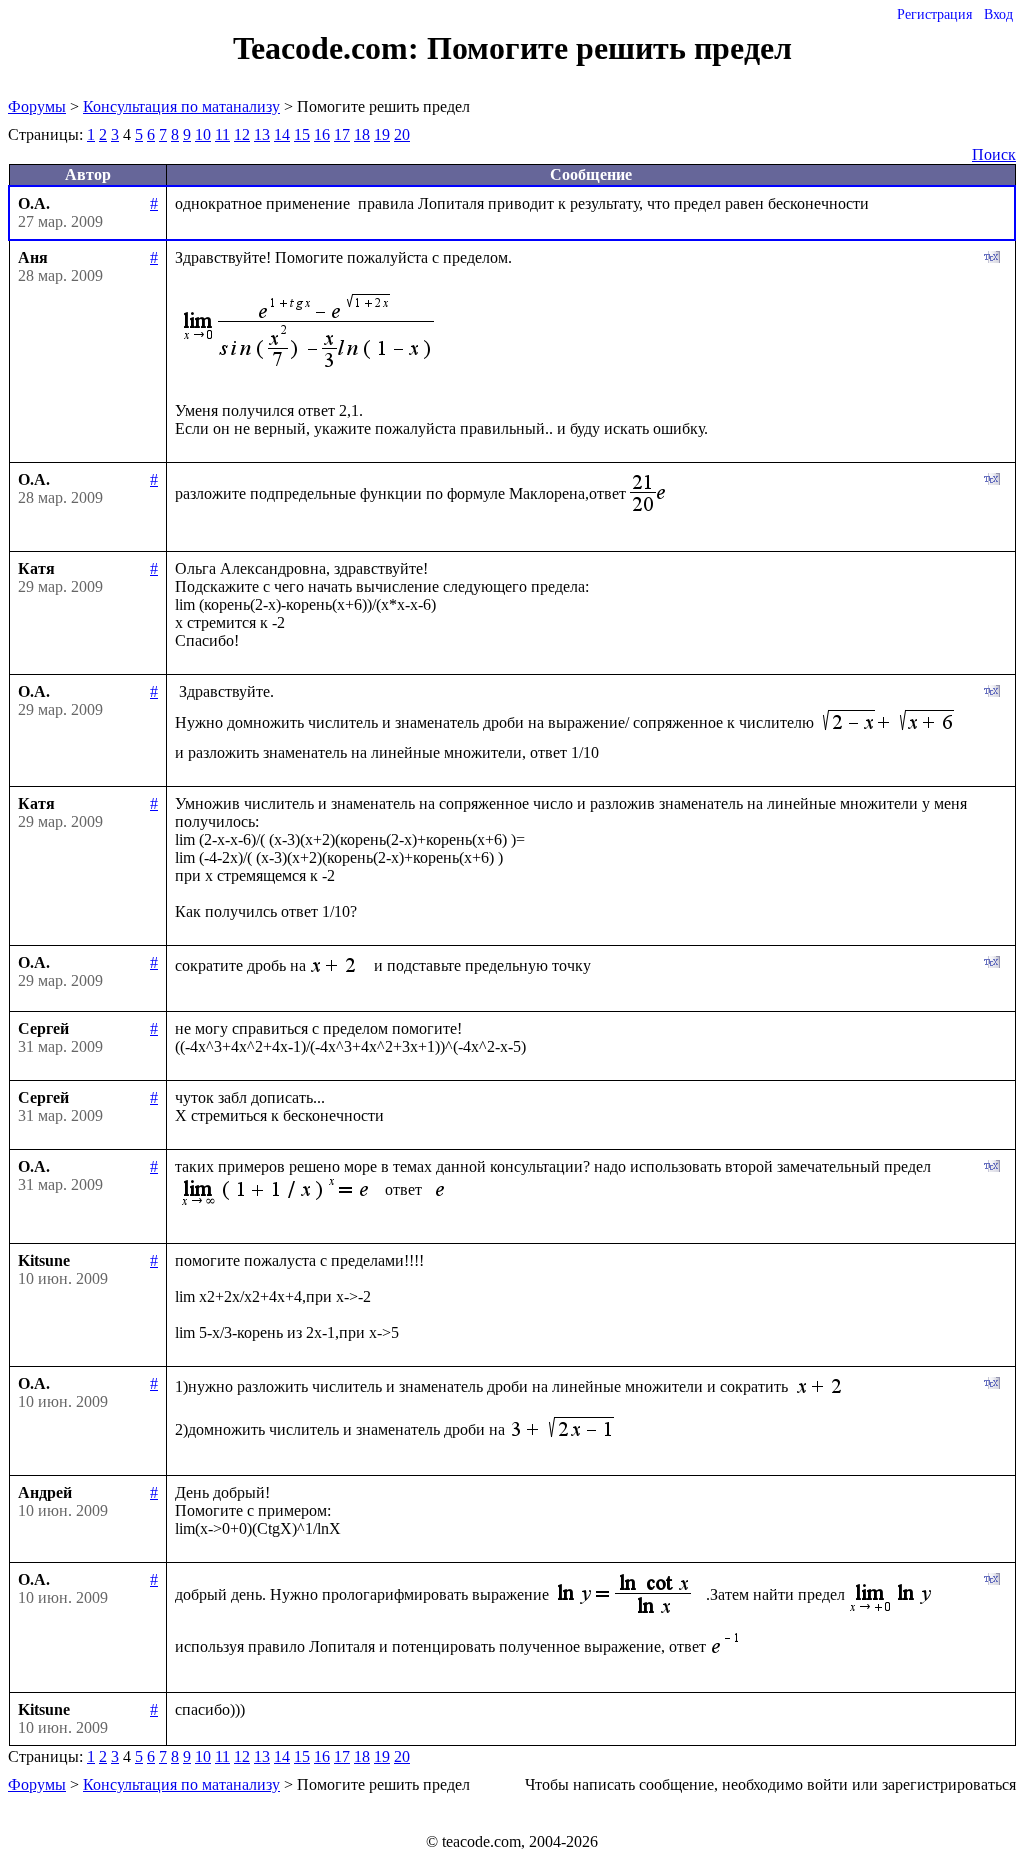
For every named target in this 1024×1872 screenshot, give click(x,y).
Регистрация (934, 14)
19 (382, 134)
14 (282, 134)
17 (342, 134)
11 (222, 134)
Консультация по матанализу (181, 106)
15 (302, 134)
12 (242, 134)
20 (402, 134)
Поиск (994, 154)
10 (203, 134)
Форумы (37, 106)
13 (262, 134)
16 (322, 134)
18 (362, 134)
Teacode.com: (330, 48)
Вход (998, 14)
